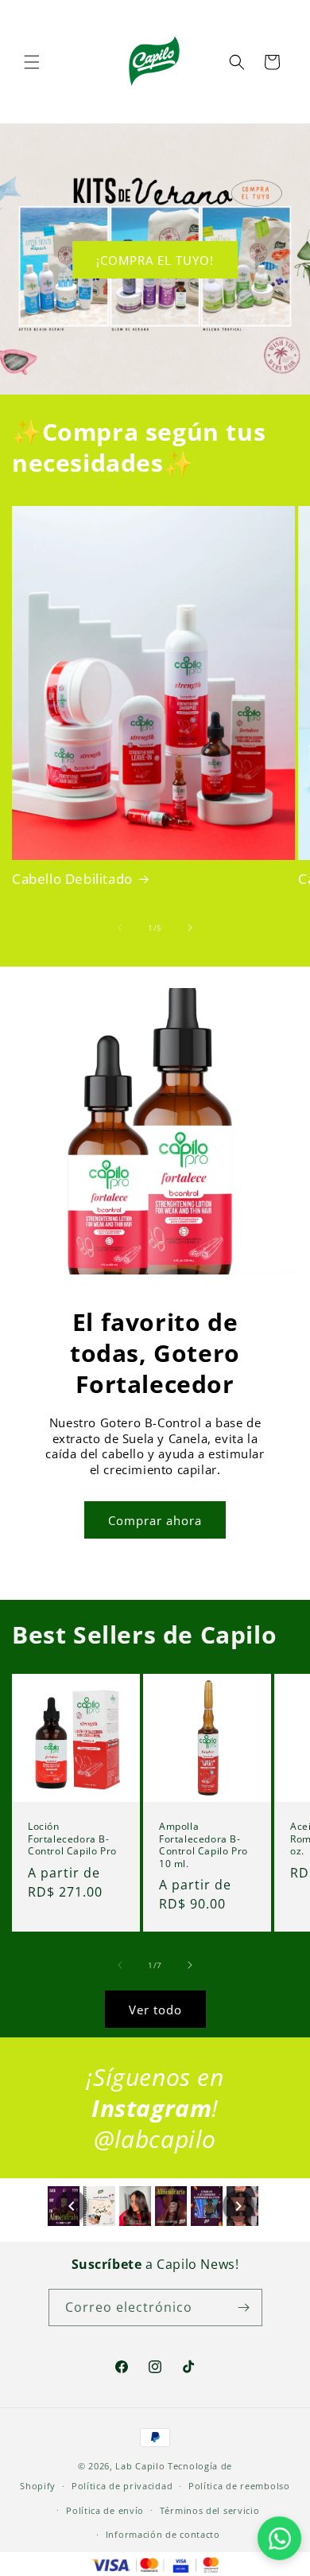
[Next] (238, 2206)
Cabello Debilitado (72, 879)
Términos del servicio (210, 2510)
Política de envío (105, 2510)
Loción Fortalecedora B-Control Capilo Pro (72, 1839)
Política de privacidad (122, 2486)
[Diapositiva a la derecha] (190, 928)
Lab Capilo (140, 2466)
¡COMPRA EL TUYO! (155, 259)
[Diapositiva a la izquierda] (120, 928)
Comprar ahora (155, 1520)
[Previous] (72, 2206)
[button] (32, 62)
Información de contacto (163, 2534)
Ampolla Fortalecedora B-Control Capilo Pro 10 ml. (203, 1845)
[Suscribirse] (244, 2308)
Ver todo (155, 2010)
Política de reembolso (239, 2486)
